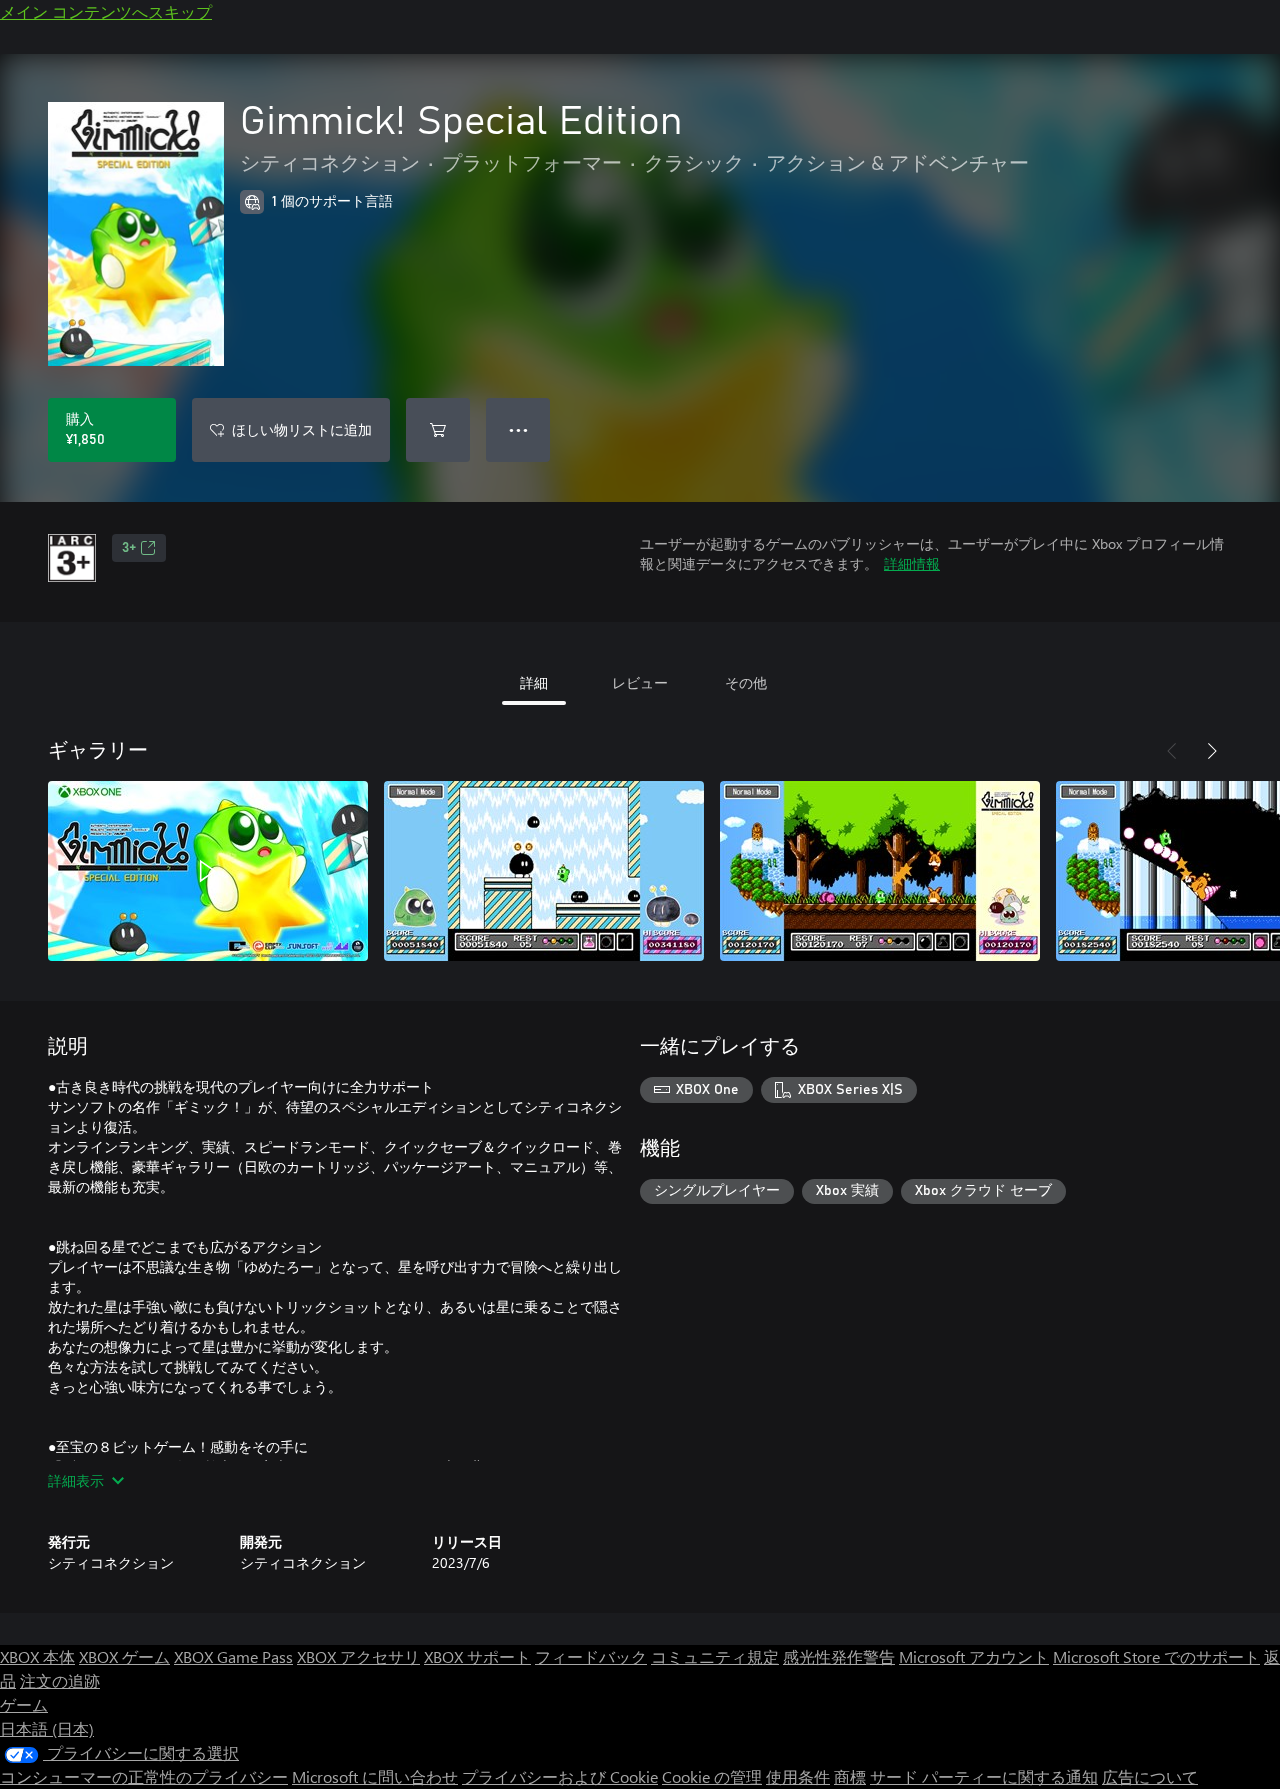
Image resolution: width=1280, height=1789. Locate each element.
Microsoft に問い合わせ (375, 1776)
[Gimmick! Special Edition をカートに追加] (438, 430)
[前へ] (1172, 751)
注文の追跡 (60, 1680)
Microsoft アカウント (974, 1656)
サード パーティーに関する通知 (984, 1776)
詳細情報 (912, 563)
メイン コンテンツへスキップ (106, 11)
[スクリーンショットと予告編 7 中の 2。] (544, 871)
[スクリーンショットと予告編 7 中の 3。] (880, 871)
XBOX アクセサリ (358, 1656)
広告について (1150, 1776)
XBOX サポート (477, 1656)
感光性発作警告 (839, 1656)
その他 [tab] (746, 682)
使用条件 (798, 1776)
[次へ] (1212, 751)
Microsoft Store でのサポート (1156, 1656)
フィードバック (591, 1656)
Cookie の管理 (712, 1776)
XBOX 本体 (37, 1656)
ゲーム (24, 1704)
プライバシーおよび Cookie (560, 1776)
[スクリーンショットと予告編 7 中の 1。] (208, 871)
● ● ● (518, 429)
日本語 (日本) (47, 1728)
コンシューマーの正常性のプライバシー (144, 1776)
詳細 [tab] (534, 682)
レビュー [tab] (640, 682)
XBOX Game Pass (233, 1656)
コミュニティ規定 (715, 1656)
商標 (850, 1776)
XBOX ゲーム (124, 1656)
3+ (129, 548)
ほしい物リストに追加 (302, 429)
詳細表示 (76, 1480)
